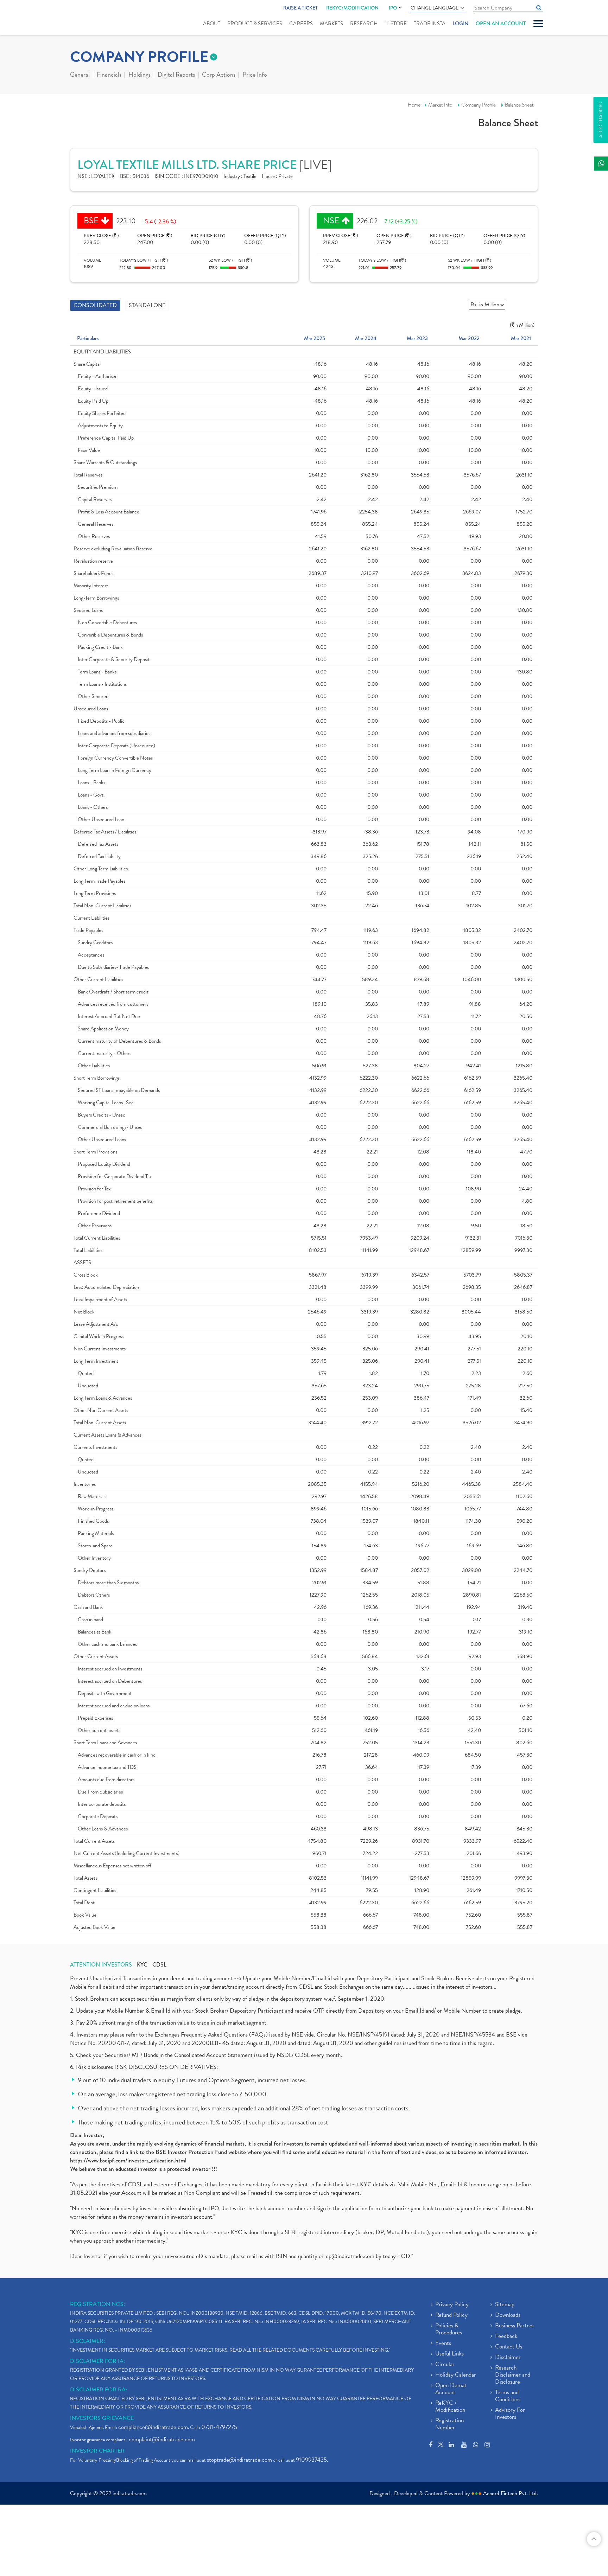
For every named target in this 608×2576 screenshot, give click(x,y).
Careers (301, 24)
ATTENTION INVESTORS (101, 1965)
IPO (393, 8)
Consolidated (95, 305)
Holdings (140, 75)
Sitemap (505, 2305)
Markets (331, 24)
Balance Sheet (519, 105)
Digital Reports (176, 75)
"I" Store (396, 24)
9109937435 (311, 2460)
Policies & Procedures (449, 2329)
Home (414, 105)
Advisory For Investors (510, 2414)
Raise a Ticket (300, 8)
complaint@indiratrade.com (162, 2439)
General (80, 75)
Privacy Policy (452, 2305)
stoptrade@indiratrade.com (239, 2460)
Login (461, 24)
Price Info (255, 75)
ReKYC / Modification (450, 2407)
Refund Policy (451, 2315)
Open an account (501, 24)
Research (364, 24)
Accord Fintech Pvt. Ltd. (511, 2493)
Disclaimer (508, 2358)
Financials (109, 75)
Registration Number (449, 2424)
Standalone (147, 305)
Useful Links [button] (449, 2354)
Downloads (508, 2315)
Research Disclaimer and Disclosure (513, 2375)
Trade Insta (430, 24)
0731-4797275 (219, 2427)
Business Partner (515, 2326)
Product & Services (255, 24)
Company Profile (479, 105)
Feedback (506, 2337)
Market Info (440, 105)
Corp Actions (219, 75)
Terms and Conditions (508, 2396)
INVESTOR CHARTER (97, 2451)
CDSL (159, 1965)
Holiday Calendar (456, 2375)
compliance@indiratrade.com (153, 2427)
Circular (445, 2365)
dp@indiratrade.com (351, 2256)
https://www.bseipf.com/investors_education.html (128, 2160)
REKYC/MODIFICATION (352, 8)
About (212, 24)
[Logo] (87, 18)
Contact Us (509, 2347)
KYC (142, 1965)
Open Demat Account (451, 2389)
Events (443, 2344)
